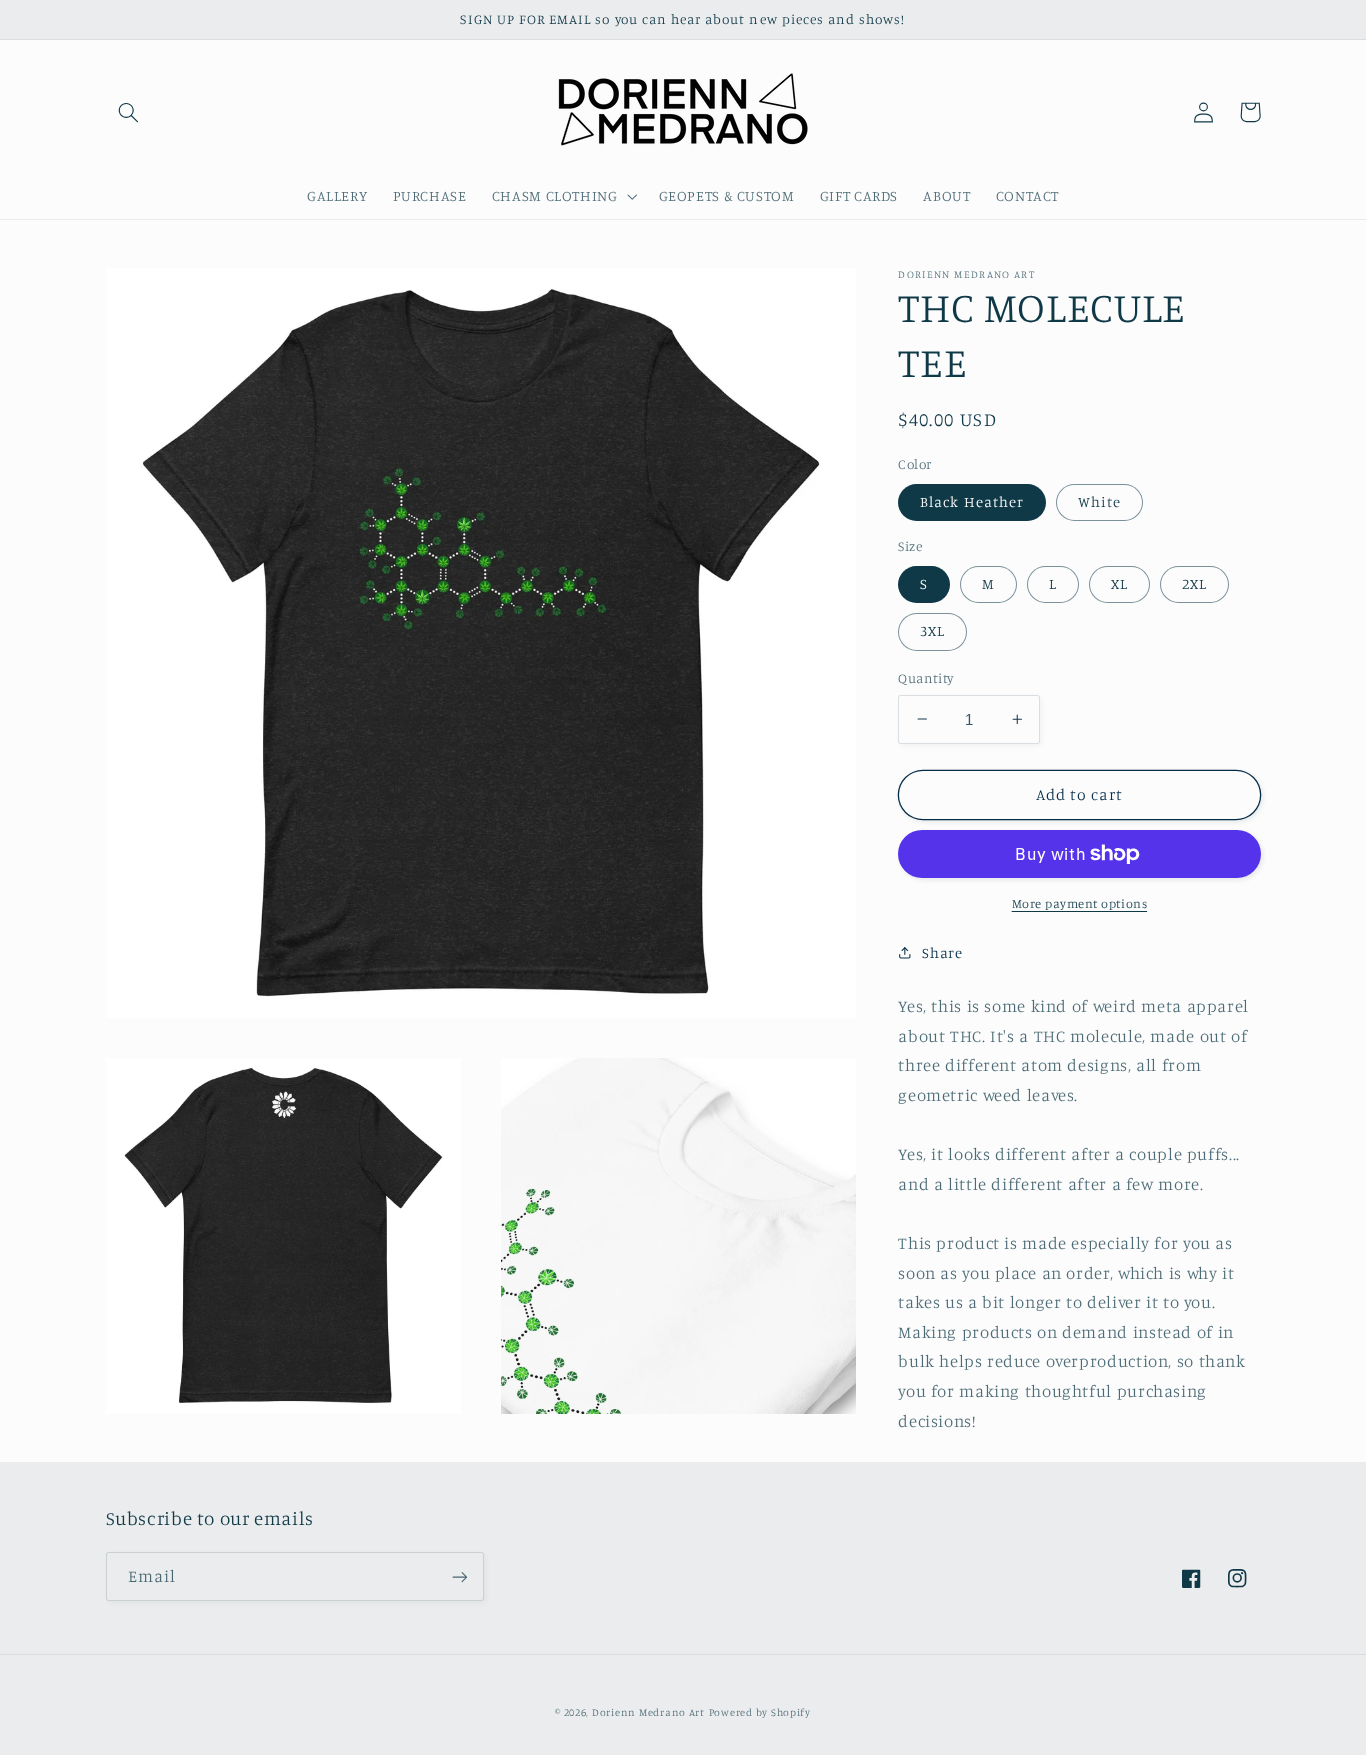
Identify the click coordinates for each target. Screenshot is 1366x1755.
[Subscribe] (459, 1576)
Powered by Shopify (760, 1712)
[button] (129, 112)
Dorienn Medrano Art (648, 1712)
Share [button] (942, 952)
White (1099, 501)
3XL (932, 630)
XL (1119, 583)
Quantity (925, 678)
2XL (1194, 583)
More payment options (1080, 903)
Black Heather (972, 501)
